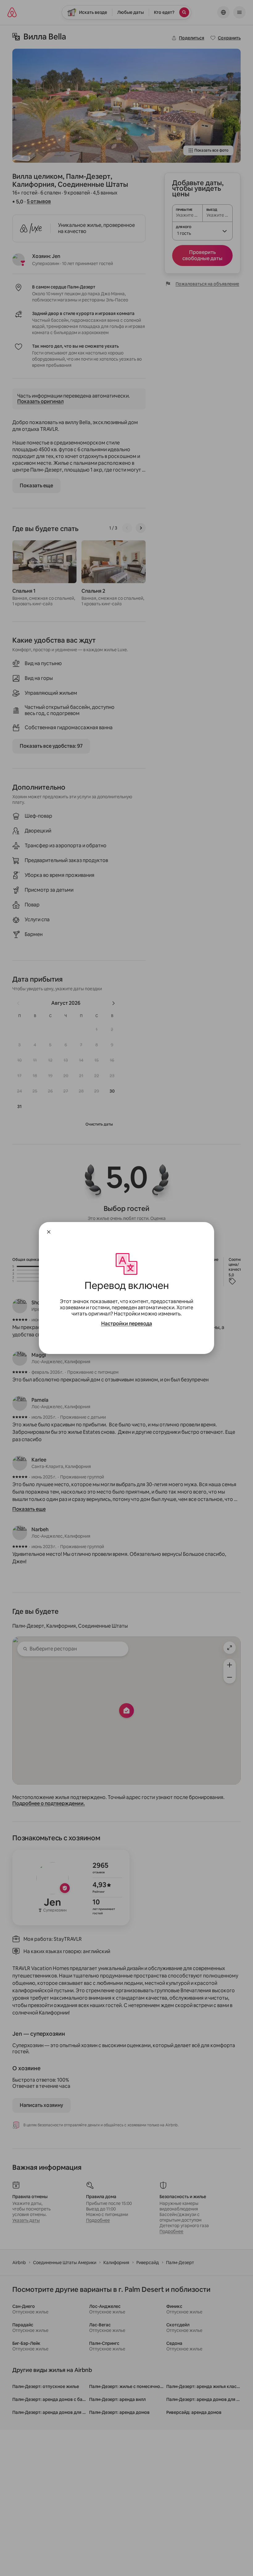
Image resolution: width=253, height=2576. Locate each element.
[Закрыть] (49, 1232)
